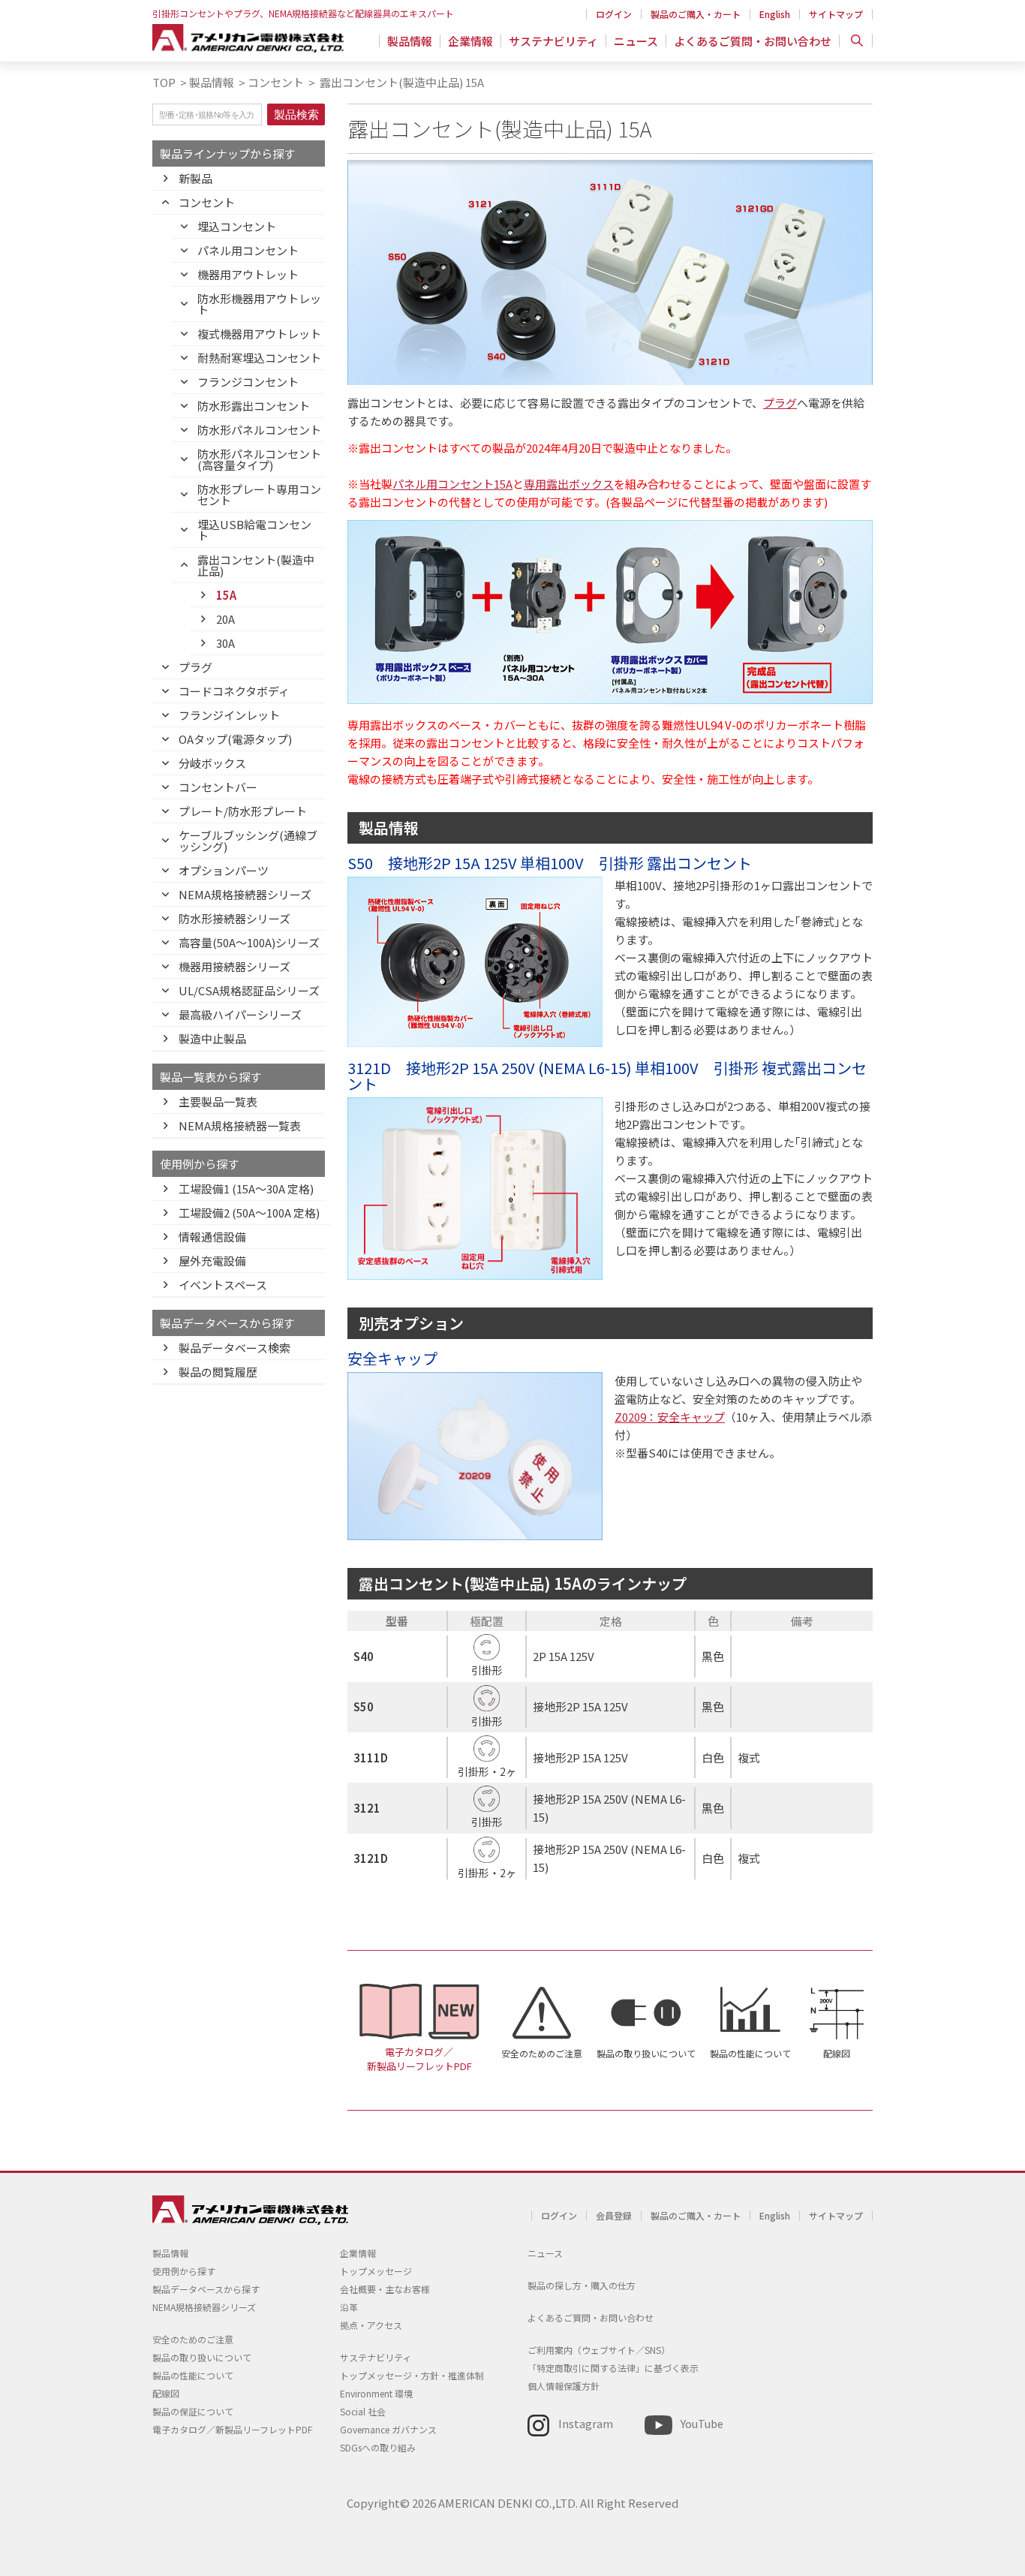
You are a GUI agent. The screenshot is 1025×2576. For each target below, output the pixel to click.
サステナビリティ (553, 41)
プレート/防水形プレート (243, 811)
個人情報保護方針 (564, 2386)
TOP (164, 82)
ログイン (614, 14)
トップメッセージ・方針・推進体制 (412, 2375)
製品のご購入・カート (696, 14)
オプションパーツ (224, 870)
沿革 (349, 2307)
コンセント (276, 82)
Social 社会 (363, 2411)
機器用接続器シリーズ (234, 966)
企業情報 (470, 41)
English (775, 14)
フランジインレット (229, 715)
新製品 (195, 178)
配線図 (837, 2053)
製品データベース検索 (234, 1348)
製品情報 (410, 41)
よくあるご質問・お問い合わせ (753, 41)
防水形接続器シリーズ (234, 918)
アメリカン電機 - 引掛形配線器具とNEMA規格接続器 (248, 38)
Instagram (586, 2423)
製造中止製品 (212, 1038)
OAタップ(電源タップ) (235, 739)
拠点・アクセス (371, 2325)
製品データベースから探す (206, 2289)
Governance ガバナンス (388, 2429)
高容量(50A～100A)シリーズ (249, 942)
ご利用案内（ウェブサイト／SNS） (599, 2350)
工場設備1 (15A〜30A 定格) (246, 1189)
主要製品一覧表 (218, 1101)
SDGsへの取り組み (378, 2447)
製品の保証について (193, 2411)
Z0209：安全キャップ (670, 1417)
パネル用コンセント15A (452, 484)
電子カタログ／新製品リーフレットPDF (419, 2059)
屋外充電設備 (212, 1261)
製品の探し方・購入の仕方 (582, 2285)
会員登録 (614, 2215)
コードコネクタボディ (234, 691)
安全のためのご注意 (542, 2053)
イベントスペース (223, 1285)
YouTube (702, 2423)
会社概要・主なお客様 (385, 2289)
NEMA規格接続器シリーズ (245, 894)
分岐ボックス (212, 763)
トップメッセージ (376, 2271)
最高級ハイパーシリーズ (240, 1014)
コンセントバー (218, 787)
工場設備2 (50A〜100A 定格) (249, 1213)
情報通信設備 (212, 1237)
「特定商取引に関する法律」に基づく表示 (613, 2368)
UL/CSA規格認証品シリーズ (249, 990)
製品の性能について (750, 2053)
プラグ (195, 667)
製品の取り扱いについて (646, 2053)
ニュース (636, 41)
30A (225, 643)
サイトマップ (836, 14)
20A (225, 619)
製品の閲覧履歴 (218, 1372)
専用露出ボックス (569, 484)
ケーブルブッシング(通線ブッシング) (248, 841)
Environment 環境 (376, 2393)
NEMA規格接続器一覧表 (240, 1125)
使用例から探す (184, 2271)
